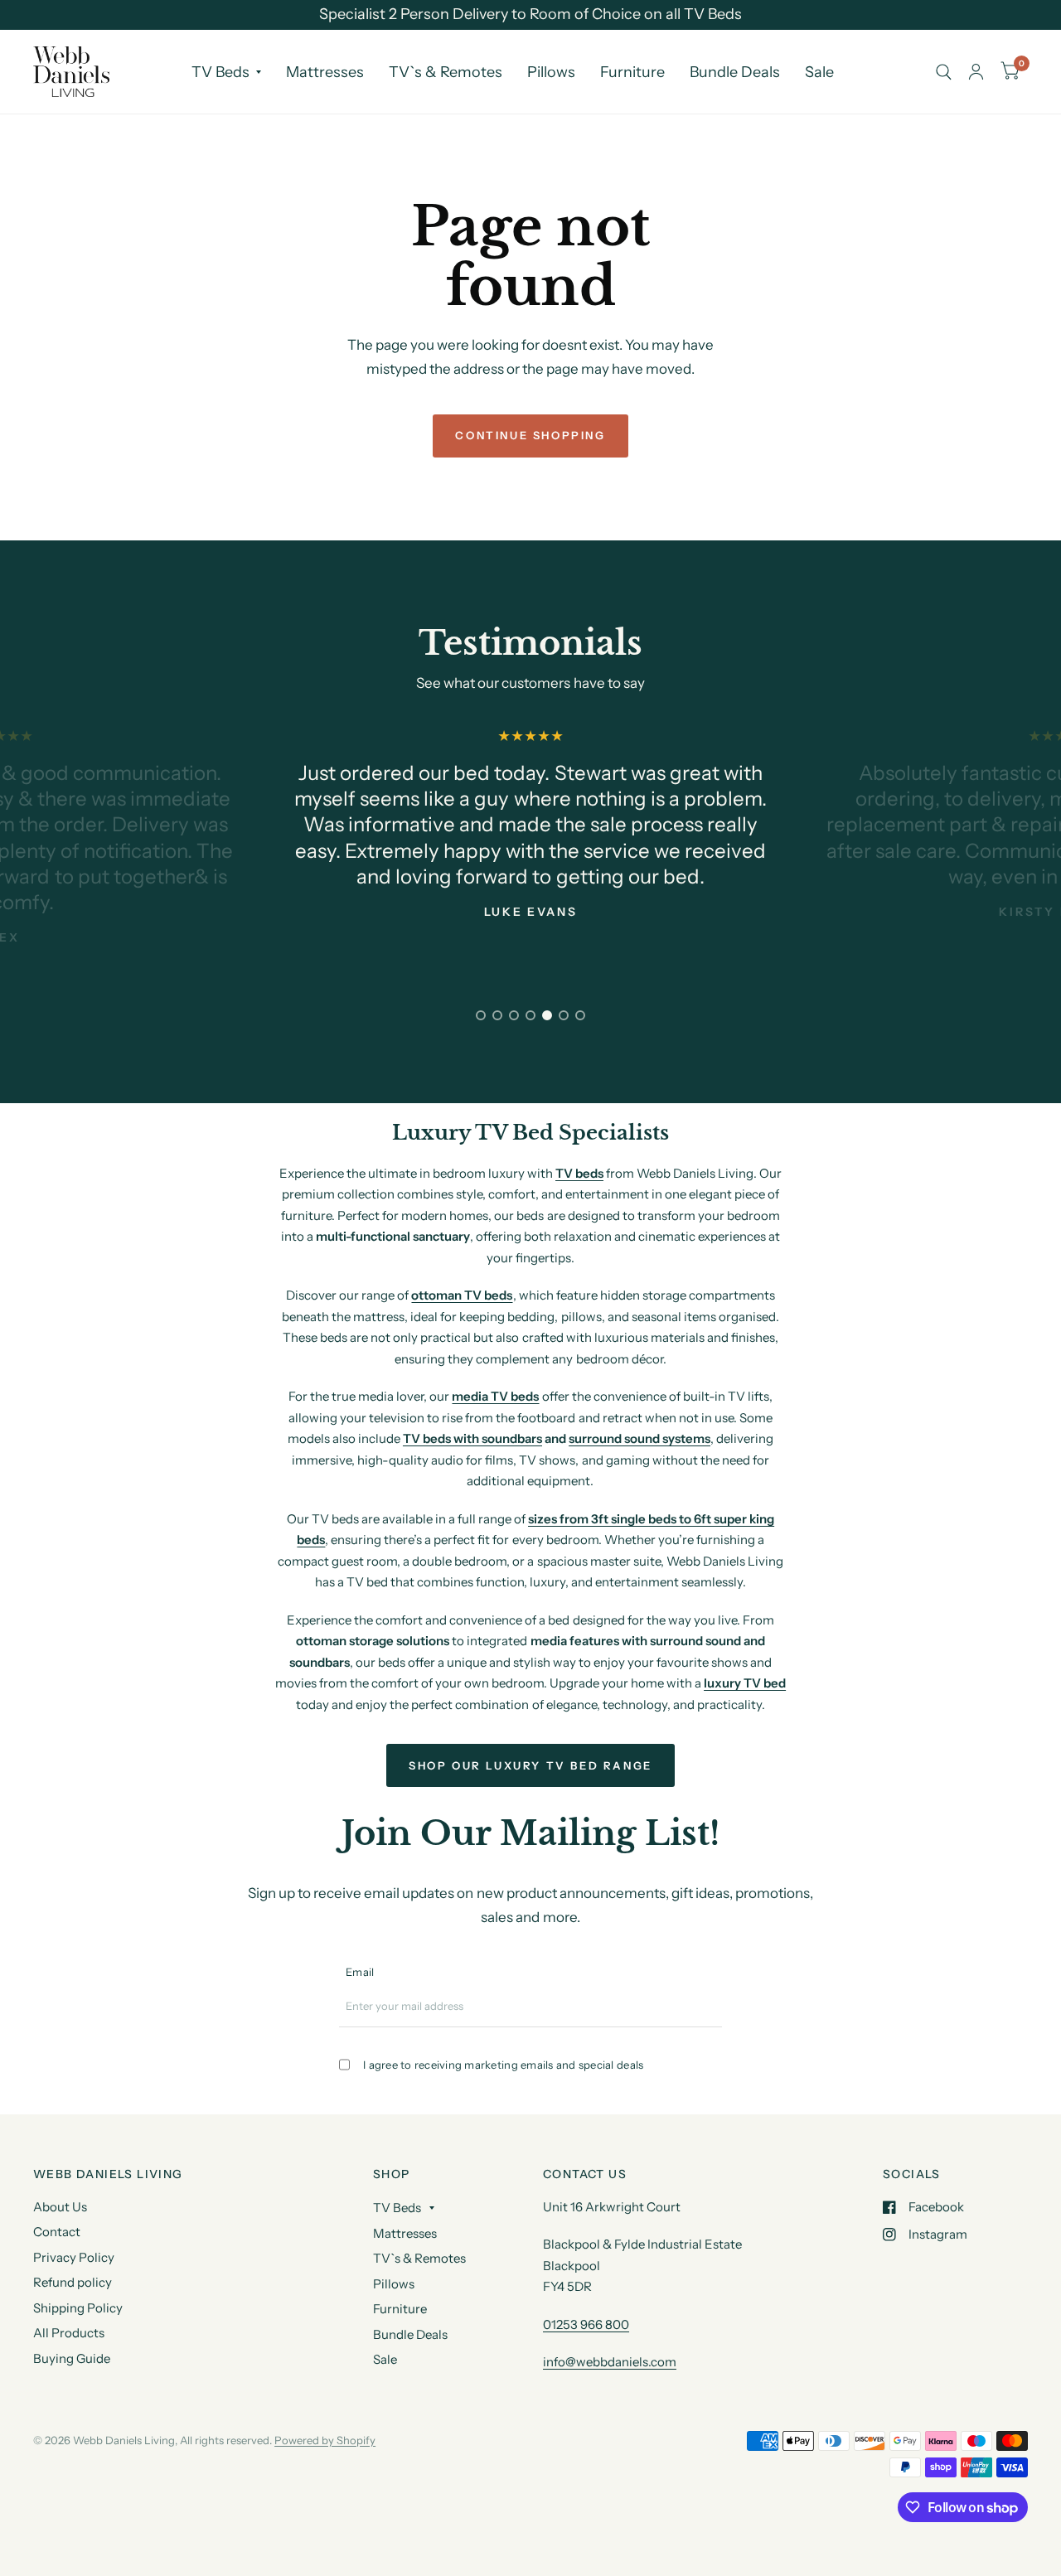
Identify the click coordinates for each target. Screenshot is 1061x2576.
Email (360, 1972)
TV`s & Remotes (446, 72)
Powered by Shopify (325, 2440)
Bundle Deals (735, 72)
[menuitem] (226, 72)
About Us (60, 2207)
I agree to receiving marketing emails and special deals (503, 2065)
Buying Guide (72, 2358)
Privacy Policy (74, 2257)
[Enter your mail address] (712, 2012)
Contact (57, 2232)
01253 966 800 (586, 2324)
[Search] (944, 72)
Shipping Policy (78, 2308)
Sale (819, 72)
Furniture (632, 72)
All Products (69, 2333)
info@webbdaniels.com (610, 2362)
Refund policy (73, 2282)
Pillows (551, 72)
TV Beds (220, 72)
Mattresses (325, 72)
